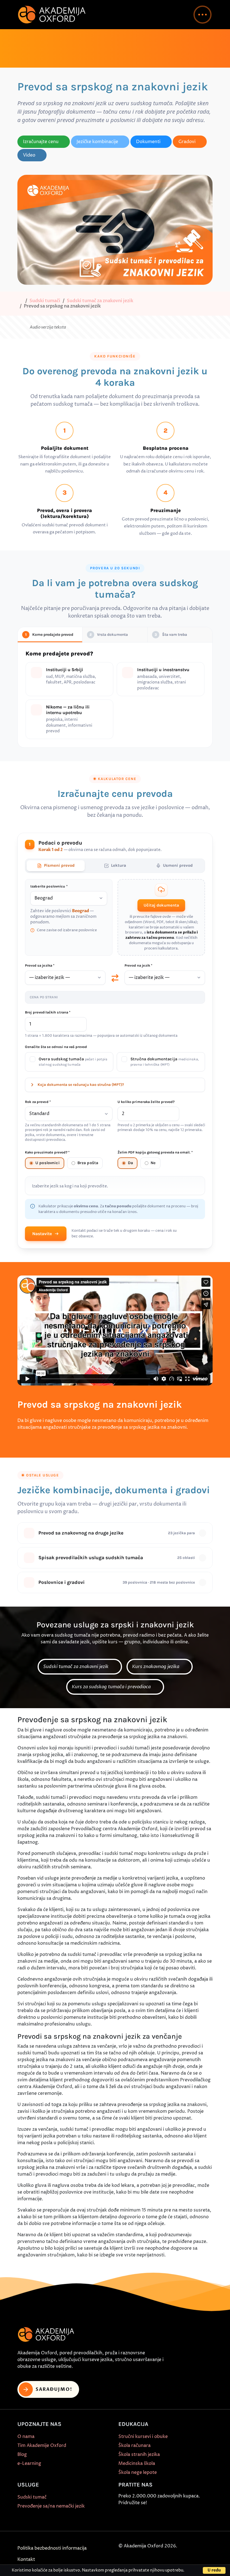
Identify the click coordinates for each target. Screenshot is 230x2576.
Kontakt (26, 2560)
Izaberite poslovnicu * (49, 887)
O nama (26, 2437)
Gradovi (187, 142)
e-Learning (29, 2464)
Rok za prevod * (38, 1102)
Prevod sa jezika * (40, 966)
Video (29, 155)
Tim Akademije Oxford (42, 2446)
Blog (22, 2455)
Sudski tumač (32, 2497)
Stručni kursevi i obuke (143, 2437)
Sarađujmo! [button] (54, 2390)
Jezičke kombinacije (97, 142)
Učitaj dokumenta (161, 906)
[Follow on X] (174, 2517)
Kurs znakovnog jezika (156, 1667)
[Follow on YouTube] (161, 2517)
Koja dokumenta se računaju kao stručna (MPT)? (81, 1085)
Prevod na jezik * (138, 966)
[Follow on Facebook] (123, 2517)
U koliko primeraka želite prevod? (146, 1102)
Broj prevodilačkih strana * (48, 1013)
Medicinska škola (137, 2464)
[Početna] (20, 301)
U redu (214, 2570)
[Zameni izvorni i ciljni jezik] (115, 978)
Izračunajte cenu (41, 142)
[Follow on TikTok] (148, 2517)
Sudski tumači (45, 301)
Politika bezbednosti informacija (52, 2549)
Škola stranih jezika (139, 2455)
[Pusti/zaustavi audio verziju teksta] (23, 327)
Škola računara (134, 2446)
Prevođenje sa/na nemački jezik (51, 2506)
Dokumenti (148, 142)
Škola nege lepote (138, 2473)
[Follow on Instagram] (135, 2517)
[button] (203, 15)
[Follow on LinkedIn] (187, 2517)
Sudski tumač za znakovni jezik (100, 301)
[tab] (56, 866)
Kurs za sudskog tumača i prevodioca (112, 1687)
